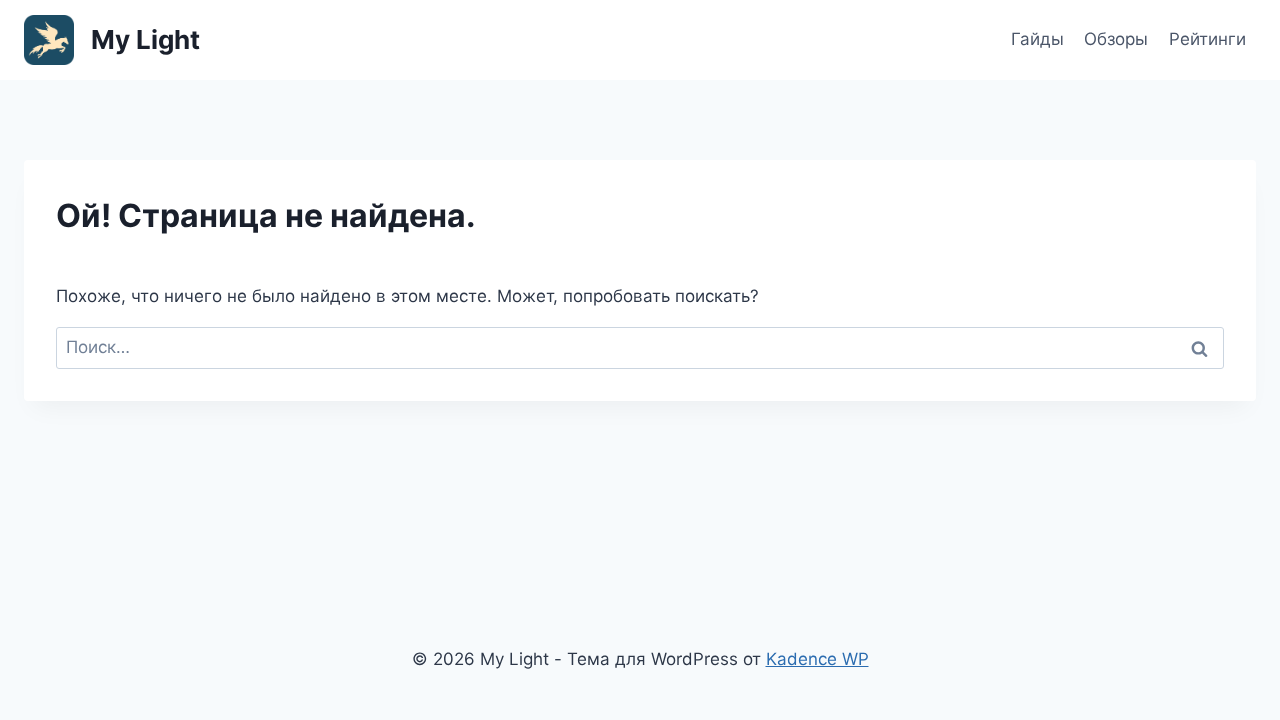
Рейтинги (1207, 39)
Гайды (1037, 39)
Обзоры (1116, 39)
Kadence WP (817, 659)
